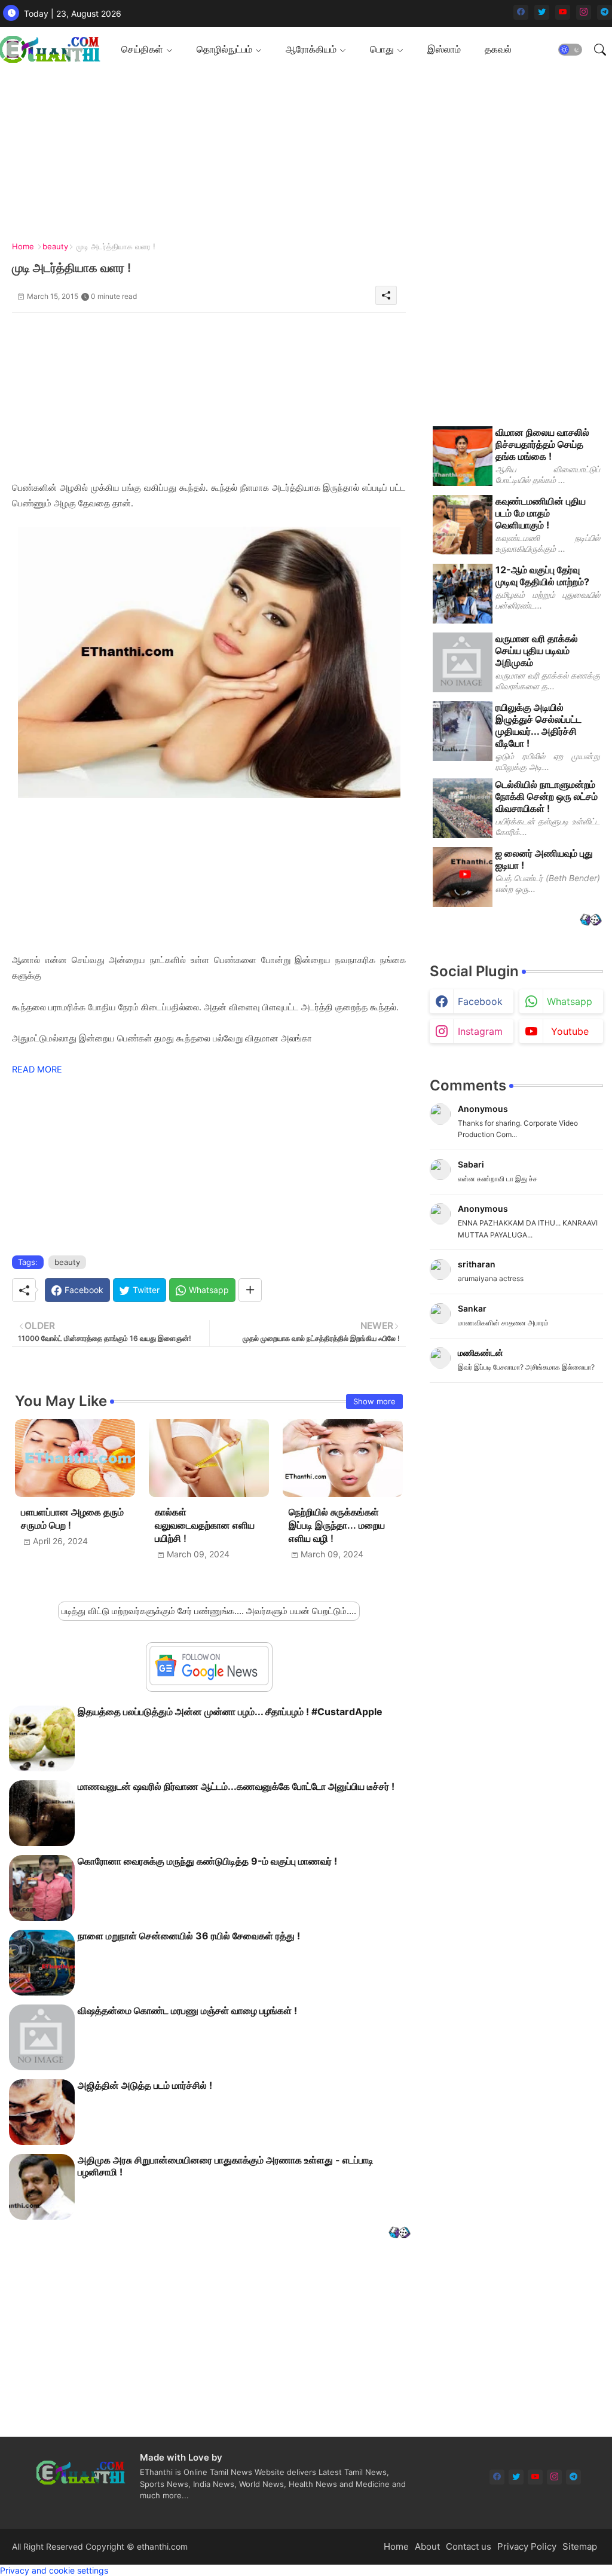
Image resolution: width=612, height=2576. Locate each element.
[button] (570, 50)
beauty (55, 246)
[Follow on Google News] (209, 1682)
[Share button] (250, 1290)
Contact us (469, 2546)
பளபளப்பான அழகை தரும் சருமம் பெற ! (72, 1519)
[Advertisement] (302, 155)
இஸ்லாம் (444, 49)
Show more (374, 1401)
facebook (480, 1001)
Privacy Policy (527, 2546)
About (427, 2546)
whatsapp (570, 1001)
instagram (480, 1031)
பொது (382, 49)
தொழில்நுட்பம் (224, 49)
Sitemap (580, 2546)
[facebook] (521, 12)
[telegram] (605, 12)
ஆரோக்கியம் (311, 49)
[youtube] (563, 12)
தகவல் (498, 49)
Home (23, 246)
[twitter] (542, 12)
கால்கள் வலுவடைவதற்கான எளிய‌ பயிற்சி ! (205, 1525)
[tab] (147, 49)
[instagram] (584, 12)
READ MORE (37, 1069)
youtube (570, 1031)
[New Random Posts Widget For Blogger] (400, 2234)
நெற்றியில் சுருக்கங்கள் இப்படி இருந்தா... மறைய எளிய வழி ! (337, 1525)
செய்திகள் (142, 49)
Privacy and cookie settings (54, 2570)
